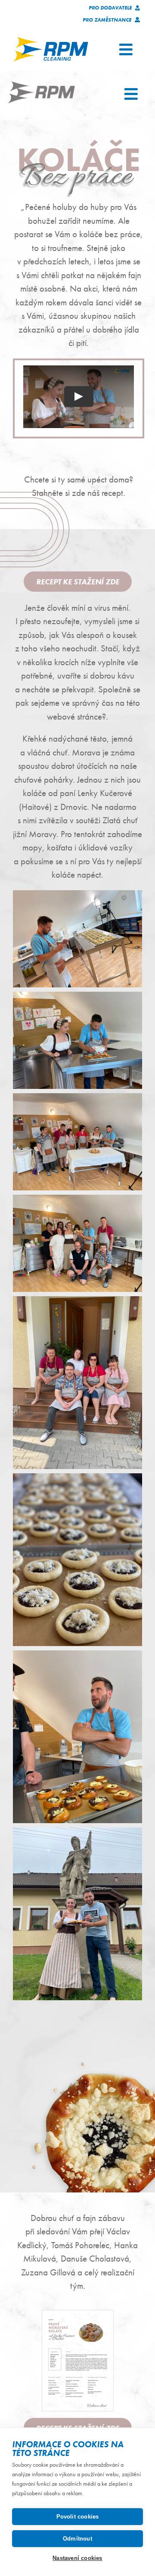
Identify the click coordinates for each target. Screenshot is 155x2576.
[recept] (78, 2313)
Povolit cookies (78, 2517)
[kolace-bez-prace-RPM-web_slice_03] (41, 84)
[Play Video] (79, 397)
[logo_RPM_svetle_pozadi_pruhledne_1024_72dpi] (51, 40)
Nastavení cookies (77, 2558)
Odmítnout (77, 2539)
